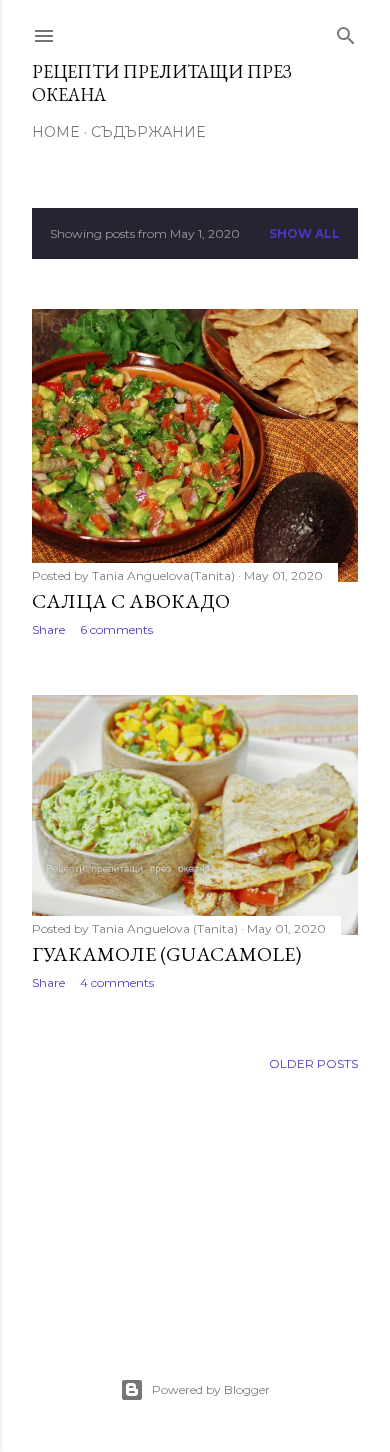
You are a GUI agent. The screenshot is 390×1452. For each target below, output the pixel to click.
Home (56, 132)
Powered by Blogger (211, 1389)
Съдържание (148, 132)
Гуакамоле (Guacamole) (166, 954)
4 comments (117, 982)
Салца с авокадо (131, 601)
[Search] (346, 31)
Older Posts (313, 1063)
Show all (304, 233)
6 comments (116, 629)
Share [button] (48, 629)
